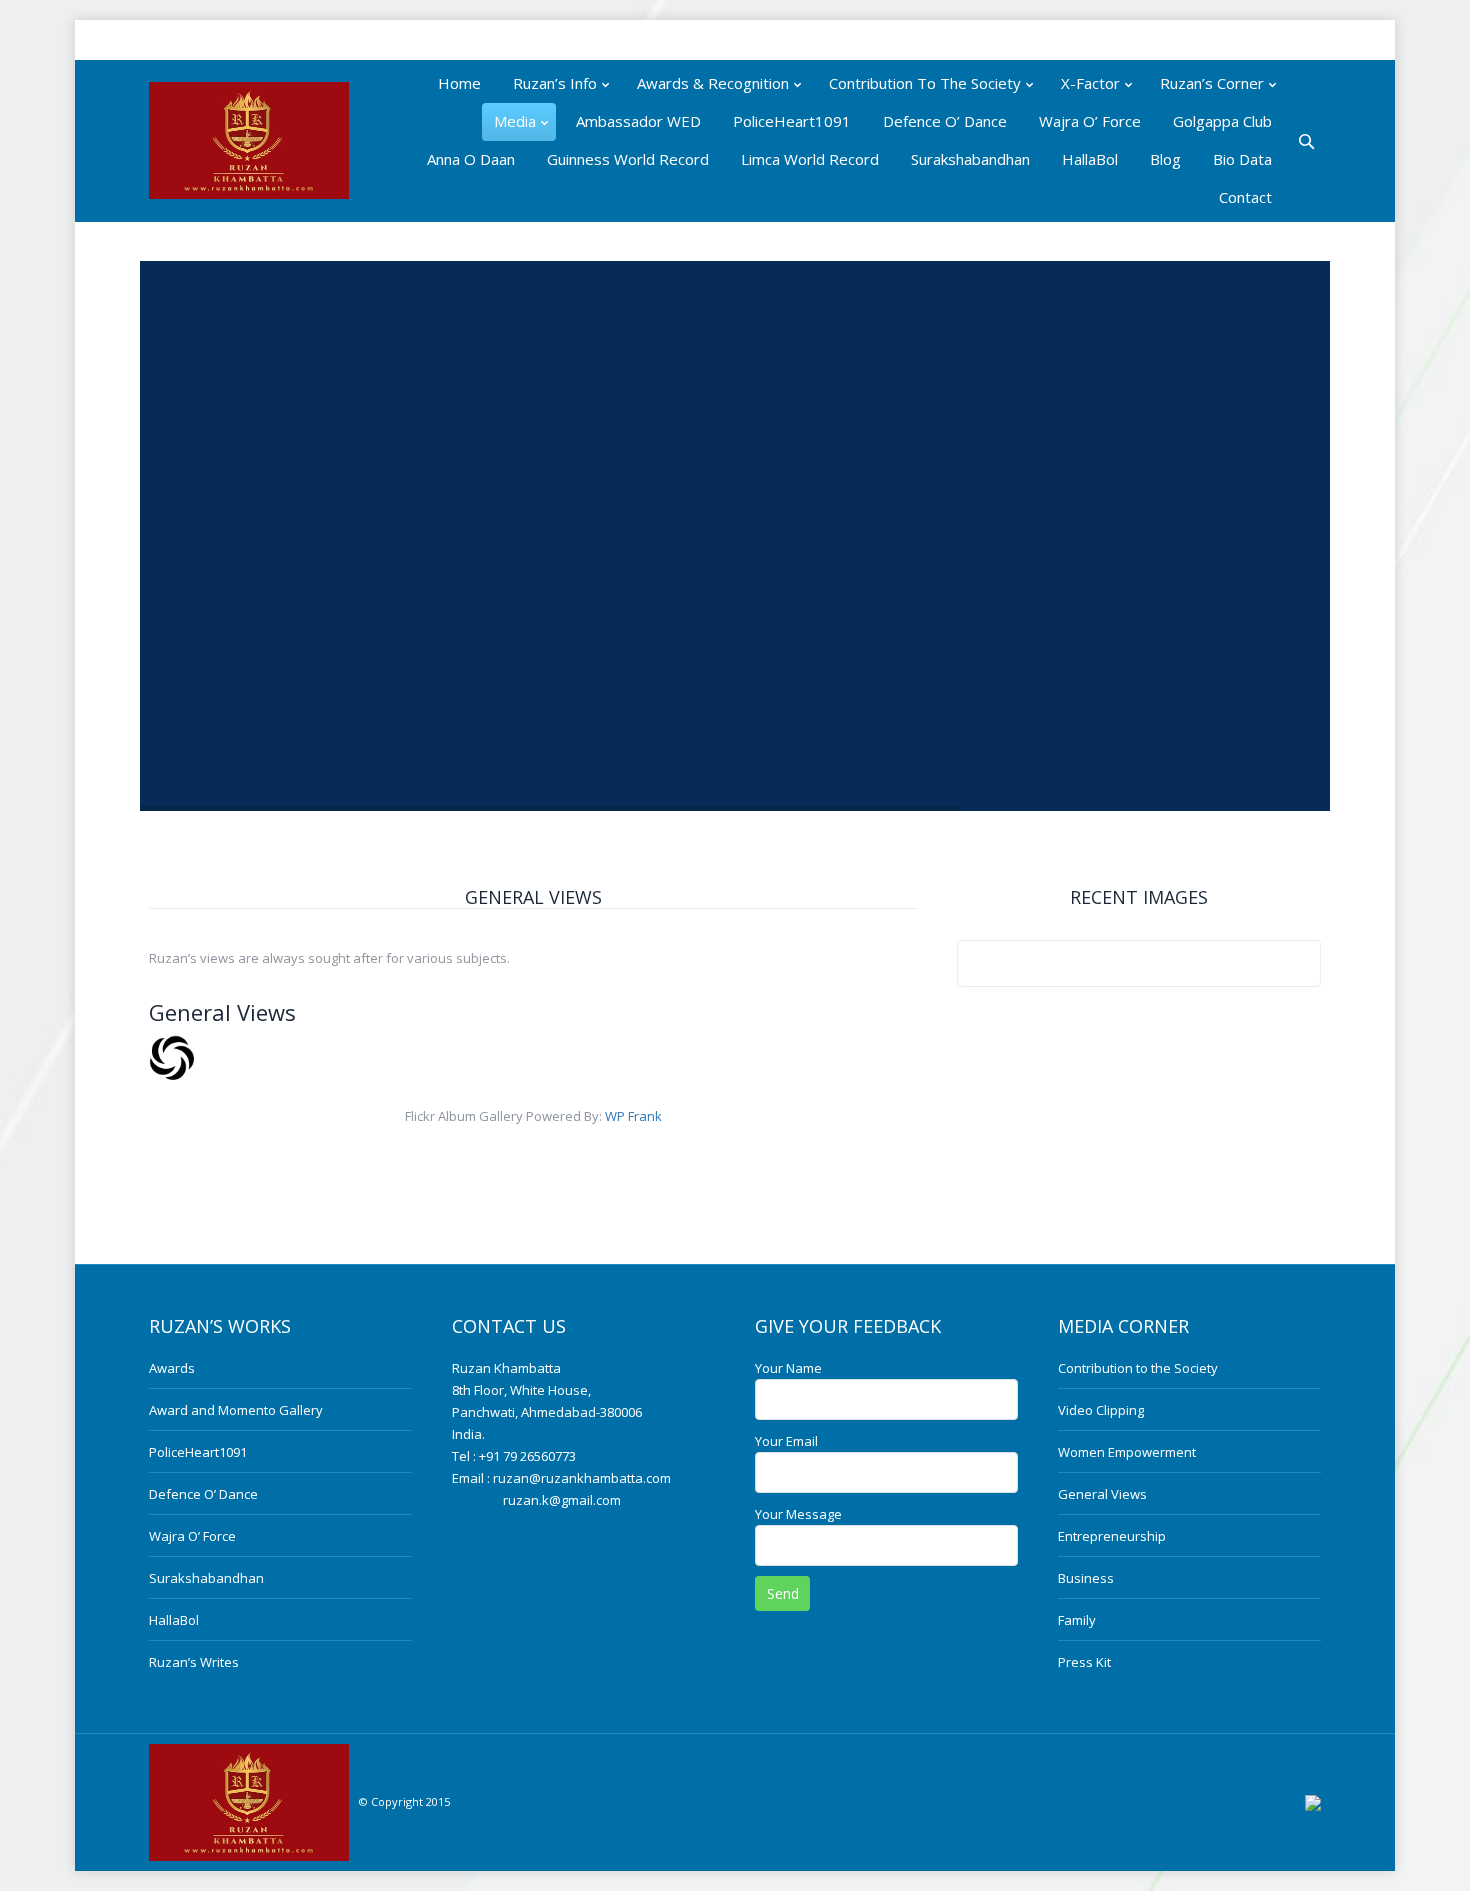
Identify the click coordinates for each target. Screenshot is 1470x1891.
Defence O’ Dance (203, 1494)
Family (1077, 1620)
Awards (172, 1368)
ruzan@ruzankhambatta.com (582, 1478)
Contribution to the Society (1138, 1368)
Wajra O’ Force (192, 1536)
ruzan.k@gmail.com (562, 1500)
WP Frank (633, 1116)
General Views (1102, 1494)
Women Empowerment (1127, 1452)
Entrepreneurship (1112, 1536)
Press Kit (1084, 1662)
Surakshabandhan (206, 1578)
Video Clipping (1101, 1410)
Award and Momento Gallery (236, 1410)
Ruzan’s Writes (194, 1662)
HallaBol (174, 1620)
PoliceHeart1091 (198, 1452)
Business (1086, 1578)
